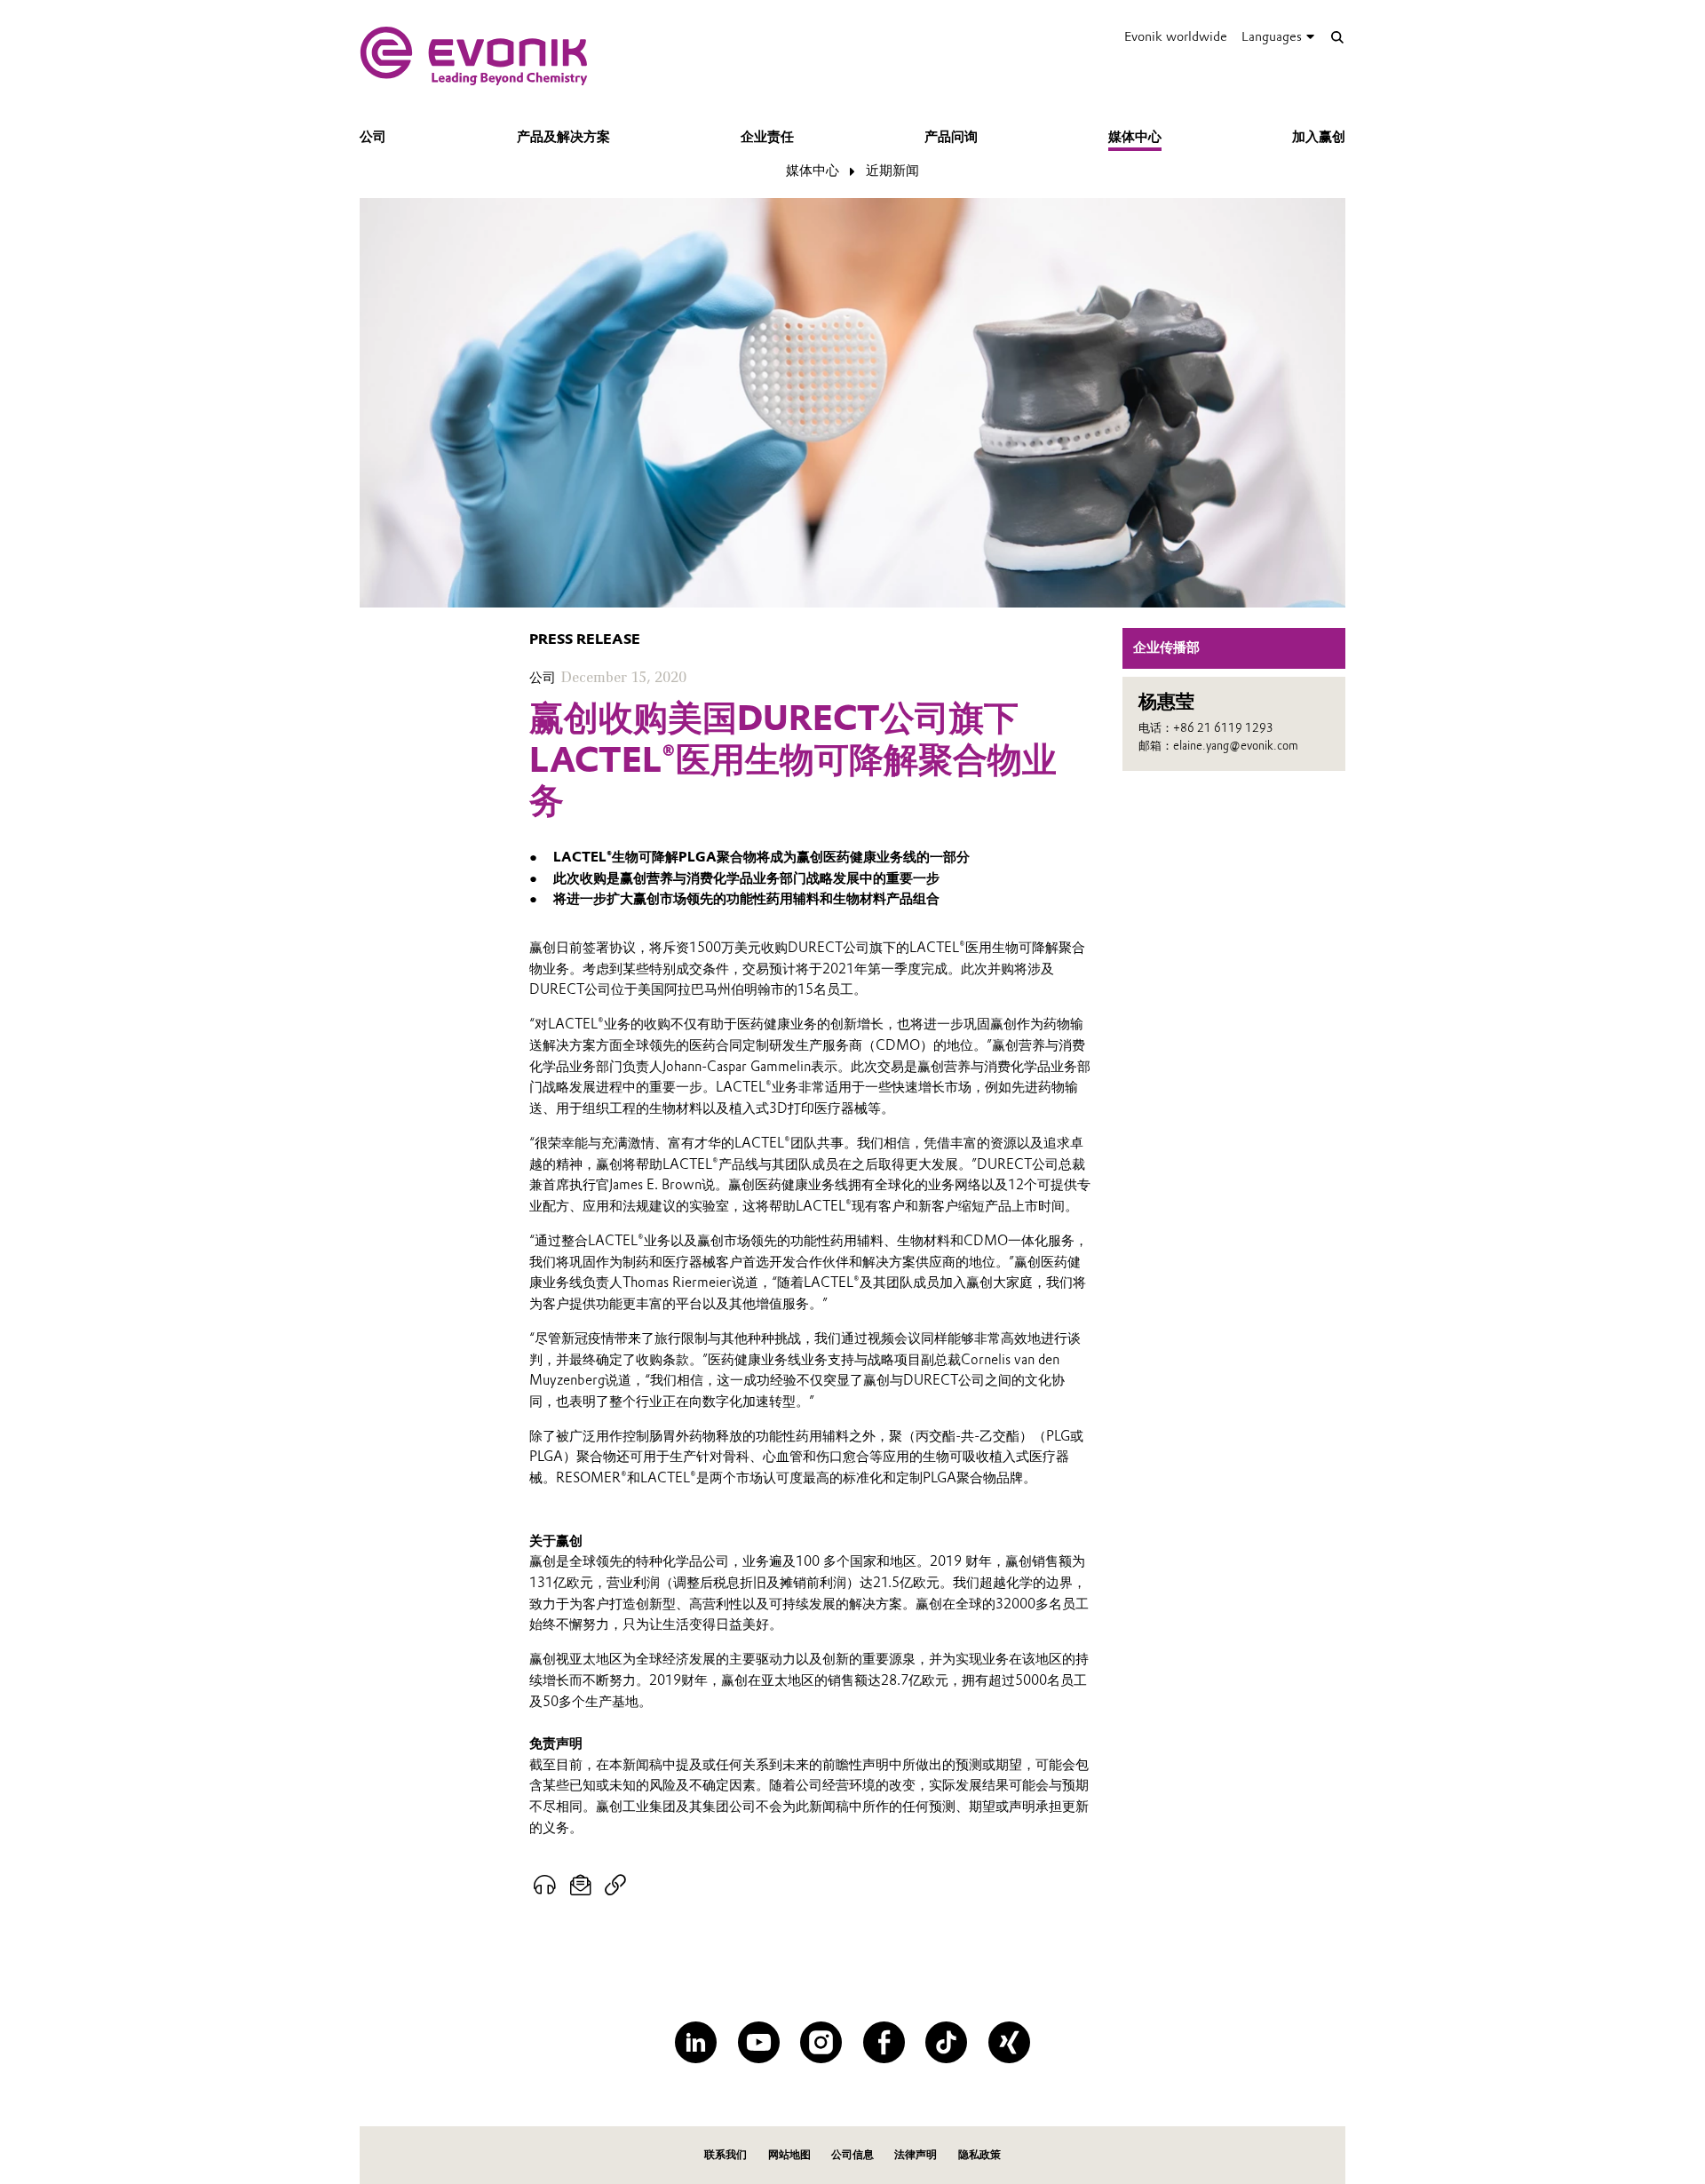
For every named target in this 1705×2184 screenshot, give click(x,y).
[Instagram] (821, 2042)
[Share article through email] (581, 1886)
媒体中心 (1135, 137)
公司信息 (852, 2154)
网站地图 (789, 2154)
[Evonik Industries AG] (474, 56)
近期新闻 (892, 171)
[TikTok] (946, 2042)
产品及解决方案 (563, 137)
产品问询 (951, 137)
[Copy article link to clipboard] (615, 1886)
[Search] (1337, 37)
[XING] (1009, 2042)
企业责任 (767, 137)
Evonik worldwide (1176, 36)
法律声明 (916, 2154)
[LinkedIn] (696, 2042)
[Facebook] (884, 2042)
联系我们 (726, 2154)
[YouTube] (759, 2042)
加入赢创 (1319, 137)
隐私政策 (979, 2154)
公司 (373, 137)
